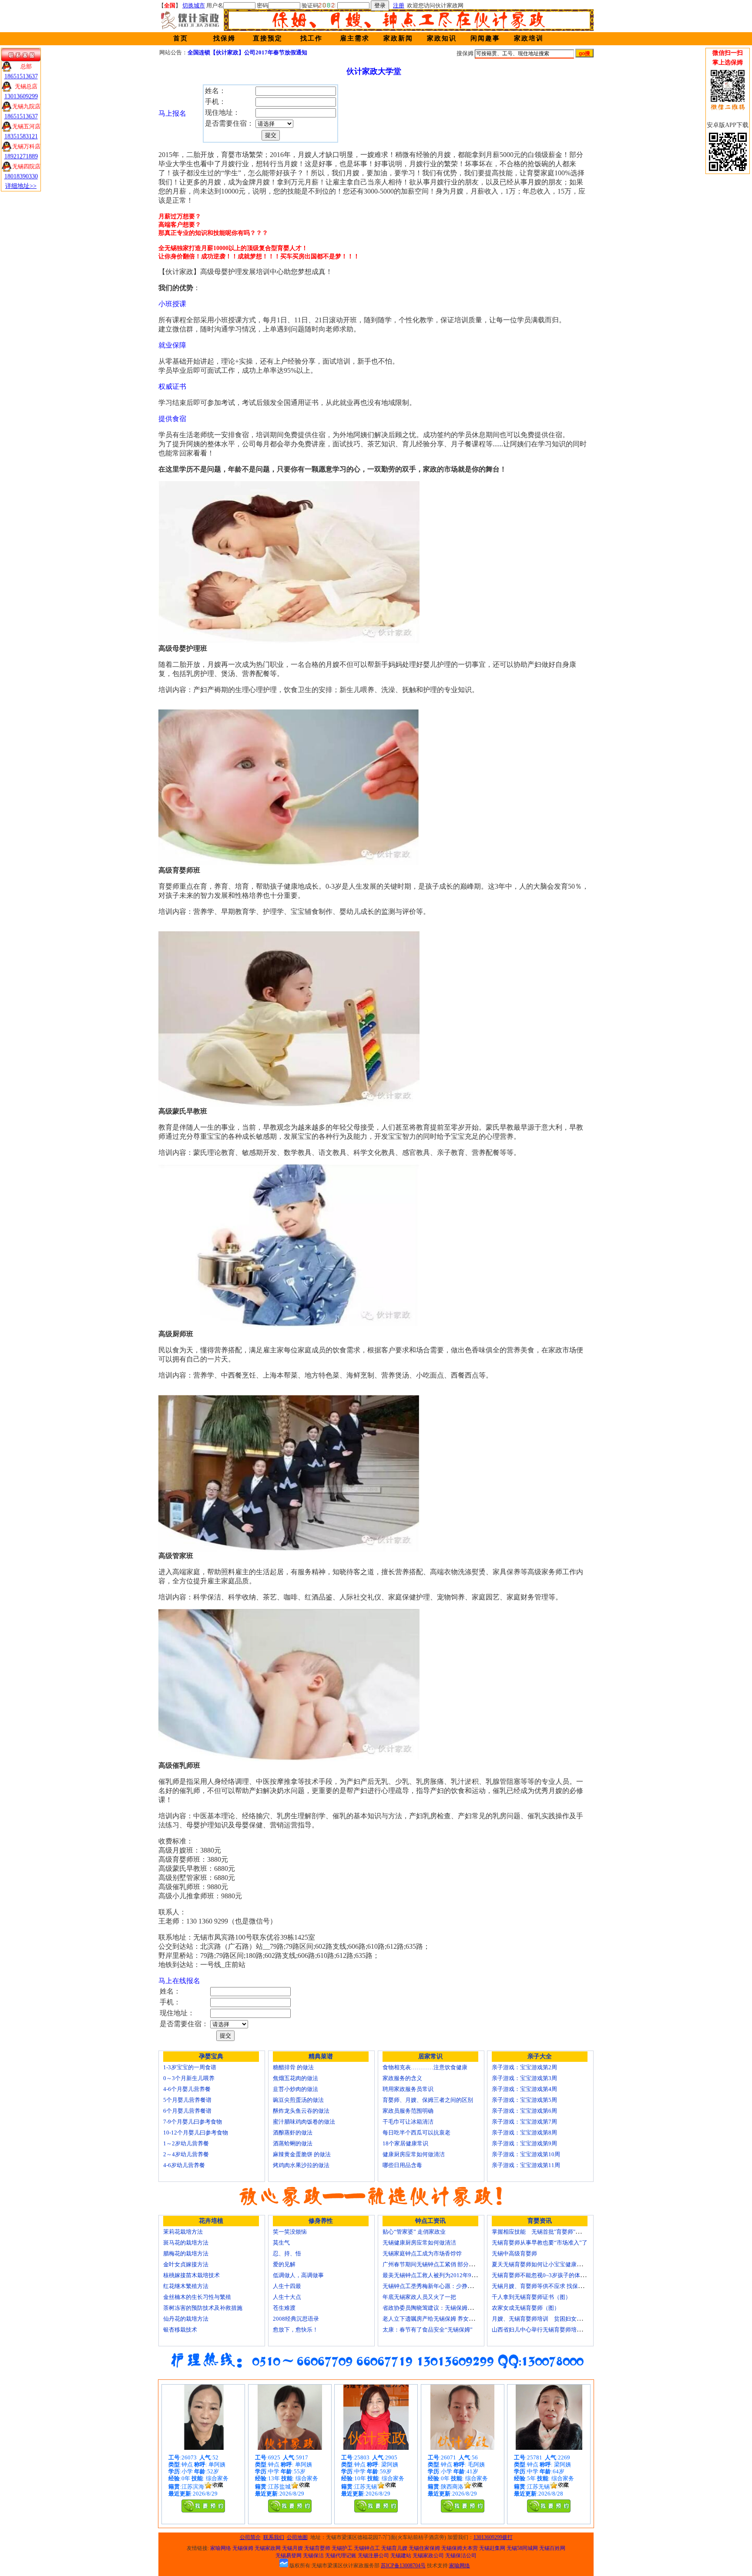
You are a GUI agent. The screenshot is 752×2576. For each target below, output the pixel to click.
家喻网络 (221, 2548)
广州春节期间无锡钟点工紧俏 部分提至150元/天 (442, 2264)
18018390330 (21, 176)
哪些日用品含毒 (402, 2165)
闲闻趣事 (485, 38)
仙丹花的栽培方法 (186, 2319)
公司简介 (250, 2537)
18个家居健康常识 (405, 2143)
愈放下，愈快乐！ (295, 2330)
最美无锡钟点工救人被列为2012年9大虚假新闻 (441, 2275)
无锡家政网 (268, 2548)
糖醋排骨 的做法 (293, 2067)
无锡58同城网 (522, 2548)
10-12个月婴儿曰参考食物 (196, 2133)
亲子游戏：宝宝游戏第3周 (524, 2078)
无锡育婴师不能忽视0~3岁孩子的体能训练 (544, 2275)
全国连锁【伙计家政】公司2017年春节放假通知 (247, 52)
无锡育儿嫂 (394, 2548)
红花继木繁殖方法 (186, 2286)
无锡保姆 (243, 2548)
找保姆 (224, 38)
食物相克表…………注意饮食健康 (425, 2067)
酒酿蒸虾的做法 (293, 2133)
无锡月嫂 (292, 2548)
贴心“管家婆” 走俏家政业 (414, 2232)
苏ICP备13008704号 (403, 2566)
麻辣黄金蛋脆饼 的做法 (302, 2154)
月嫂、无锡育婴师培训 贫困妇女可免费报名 (548, 2319)
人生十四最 (287, 2286)
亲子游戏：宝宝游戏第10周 (526, 2154)
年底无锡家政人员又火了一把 (419, 2297)
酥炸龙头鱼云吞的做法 (301, 2111)
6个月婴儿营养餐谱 (187, 2111)
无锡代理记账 (341, 2556)
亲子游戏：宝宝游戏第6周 (524, 2111)
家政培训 (529, 38)
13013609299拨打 (493, 2537)
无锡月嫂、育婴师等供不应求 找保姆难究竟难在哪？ (557, 2286)
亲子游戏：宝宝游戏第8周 (524, 2133)
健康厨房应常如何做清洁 (414, 2154)
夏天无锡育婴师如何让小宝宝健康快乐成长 (546, 2264)
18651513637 (21, 76)
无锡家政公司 (428, 2556)
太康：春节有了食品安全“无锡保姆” (428, 2330)
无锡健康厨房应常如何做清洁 (419, 2243)
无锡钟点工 (367, 2548)
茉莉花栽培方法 (183, 2232)
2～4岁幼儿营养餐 (186, 2154)
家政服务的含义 (402, 2078)
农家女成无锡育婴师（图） (526, 2308)
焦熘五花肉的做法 (295, 2078)
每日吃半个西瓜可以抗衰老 (416, 2133)
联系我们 (274, 2537)
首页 (181, 38)
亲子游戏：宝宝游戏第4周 (524, 2089)
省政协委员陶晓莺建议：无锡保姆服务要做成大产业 (448, 2308)
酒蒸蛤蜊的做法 (293, 2143)
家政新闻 (398, 38)
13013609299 (21, 96)
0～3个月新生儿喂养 (189, 2078)
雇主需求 (355, 38)
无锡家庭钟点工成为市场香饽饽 (422, 2253)
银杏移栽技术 (180, 2330)
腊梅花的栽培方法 (186, 2253)
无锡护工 (342, 2548)
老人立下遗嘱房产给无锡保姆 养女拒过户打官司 (443, 2319)
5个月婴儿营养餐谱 (187, 2100)
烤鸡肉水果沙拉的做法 (301, 2165)
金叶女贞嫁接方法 (186, 2264)
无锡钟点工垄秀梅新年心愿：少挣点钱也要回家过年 (448, 2286)
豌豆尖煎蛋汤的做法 (298, 2100)
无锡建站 (401, 2556)
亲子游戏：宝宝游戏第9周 (524, 2143)
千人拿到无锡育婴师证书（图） (531, 2297)
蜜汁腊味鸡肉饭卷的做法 (304, 2122)
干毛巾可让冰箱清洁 (408, 2122)
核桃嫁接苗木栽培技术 (191, 2275)
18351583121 (21, 136)
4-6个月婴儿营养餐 (187, 2089)
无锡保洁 (313, 2556)
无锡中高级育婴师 (514, 2253)
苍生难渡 (284, 2308)
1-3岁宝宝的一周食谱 (190, 2067)
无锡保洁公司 (461, 2556)
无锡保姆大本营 (460, 2548)
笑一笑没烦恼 (290, 2232)
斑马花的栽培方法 (186, 2243)
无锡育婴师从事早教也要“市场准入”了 (540, 2243)
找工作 (311, 38)
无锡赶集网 (492, 2548)
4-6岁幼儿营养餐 (184, 2165)
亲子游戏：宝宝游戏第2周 (524, 2067)
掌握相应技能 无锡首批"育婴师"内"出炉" (544, 2232)
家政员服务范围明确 (408, 2111)
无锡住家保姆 (424, 2548)
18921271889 (21, 156)
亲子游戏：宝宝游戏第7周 (524, 2122)
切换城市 (194, 5)
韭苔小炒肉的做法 (295, 2089)
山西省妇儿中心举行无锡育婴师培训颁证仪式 (548, 2330)
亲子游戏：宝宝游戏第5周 (524, 2100)
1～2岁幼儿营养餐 (186, 2143)
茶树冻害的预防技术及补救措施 (203, 2308)
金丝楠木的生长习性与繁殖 (197, 2297)
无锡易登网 (289, 2556)
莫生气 (281, 2243)
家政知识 (442, 38)
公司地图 (297, 2537)
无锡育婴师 (317, 2548)
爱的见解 (284, 2264)
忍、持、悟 (287, 2253)
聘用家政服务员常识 (408, 2089)
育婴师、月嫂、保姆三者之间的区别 (428, 2100)
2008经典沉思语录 (296, 2319)
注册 (399, 5)
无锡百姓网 (552, 2548)
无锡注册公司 (373, 2556)
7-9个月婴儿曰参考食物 (193, 2122)
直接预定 (268, 38)
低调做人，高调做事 (298, 2275)
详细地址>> (21, 186)
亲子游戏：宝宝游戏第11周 (526, 2165)
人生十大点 (287, 2297)
